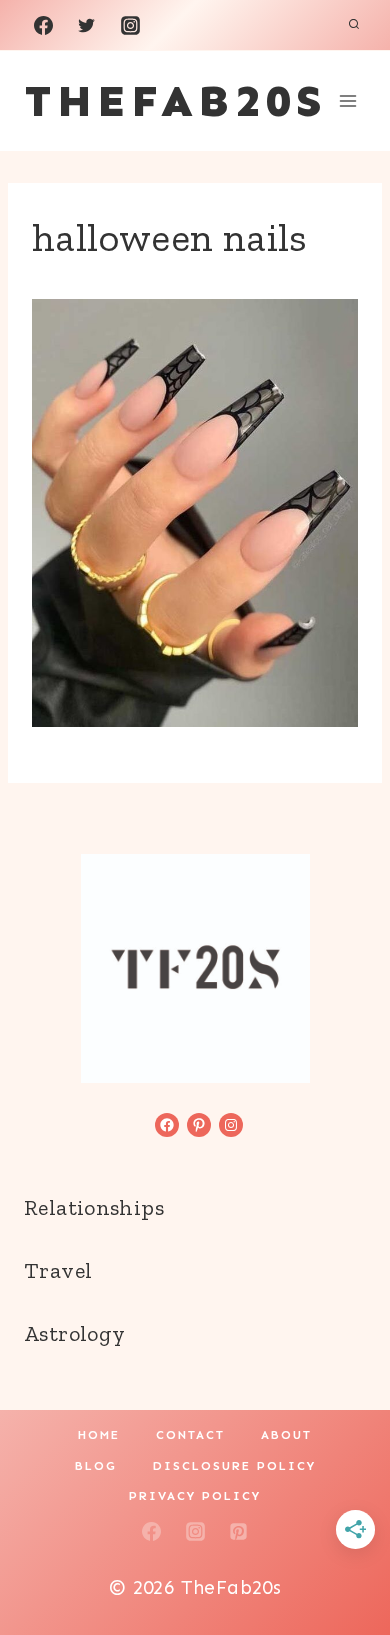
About (286, 1435)
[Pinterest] (239, 1531)
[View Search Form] (354, 25)
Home (99, 1435)
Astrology (74, 1333)
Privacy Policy (195, 1496)
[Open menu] (347, 100)
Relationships (94, 1207)
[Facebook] (43, 25)
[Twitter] (87, 25)
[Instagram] (130, 25)
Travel (58, 1270)
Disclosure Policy (234, 1466)
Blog (96, 1466)
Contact (190, 1435)
